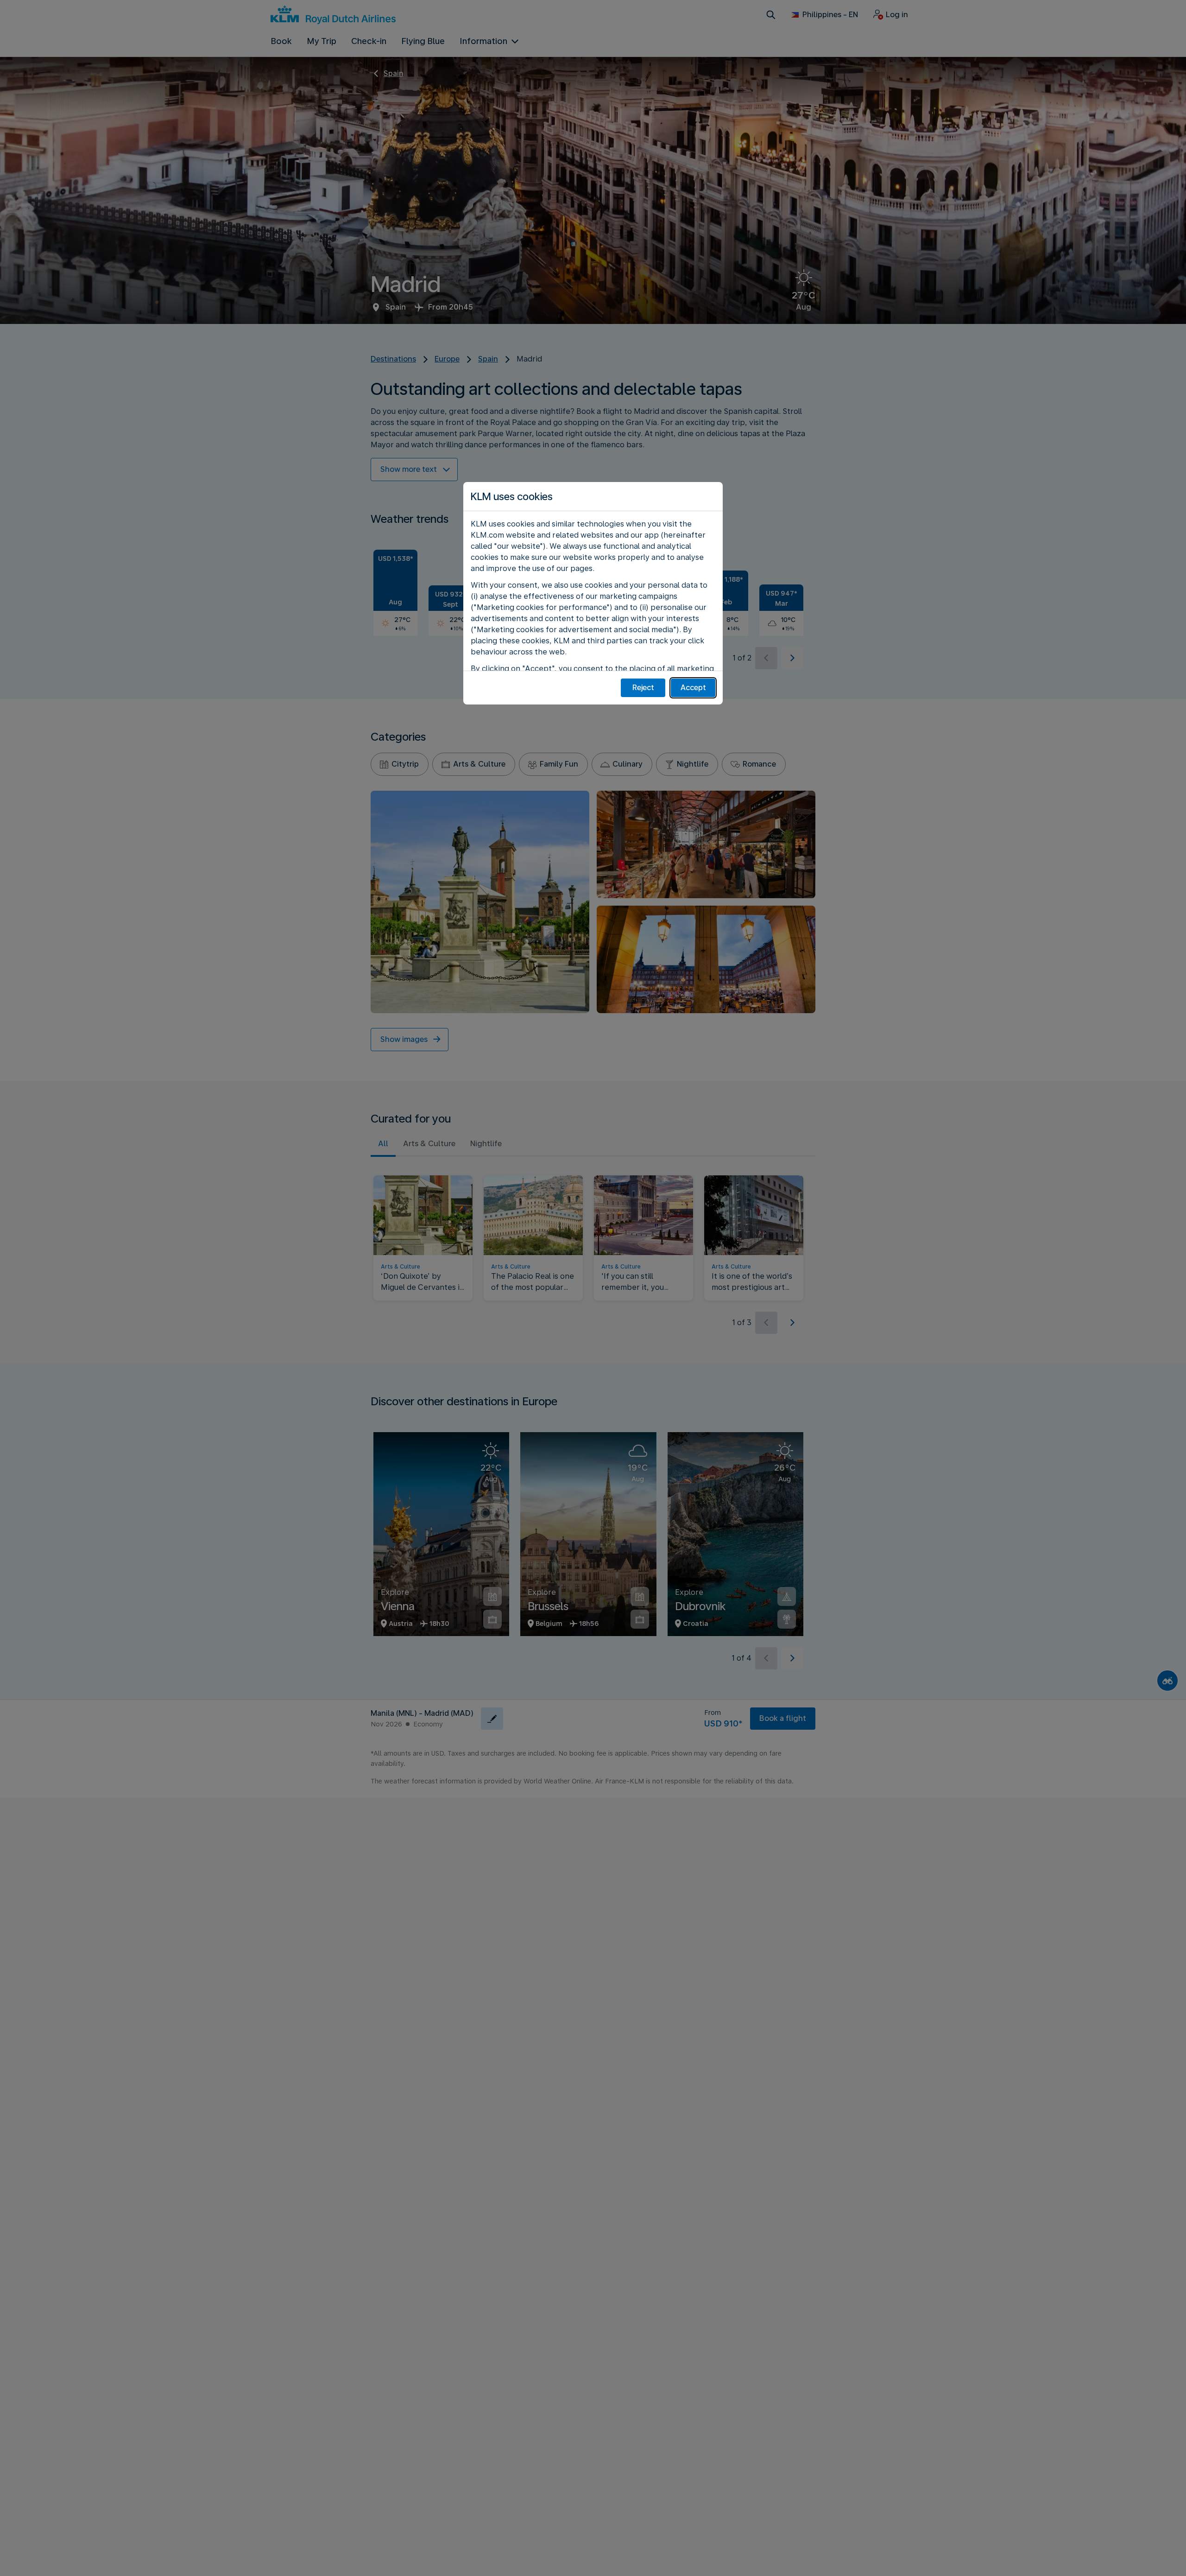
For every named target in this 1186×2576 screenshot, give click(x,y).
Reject (643, 688)
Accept (693, 688)
